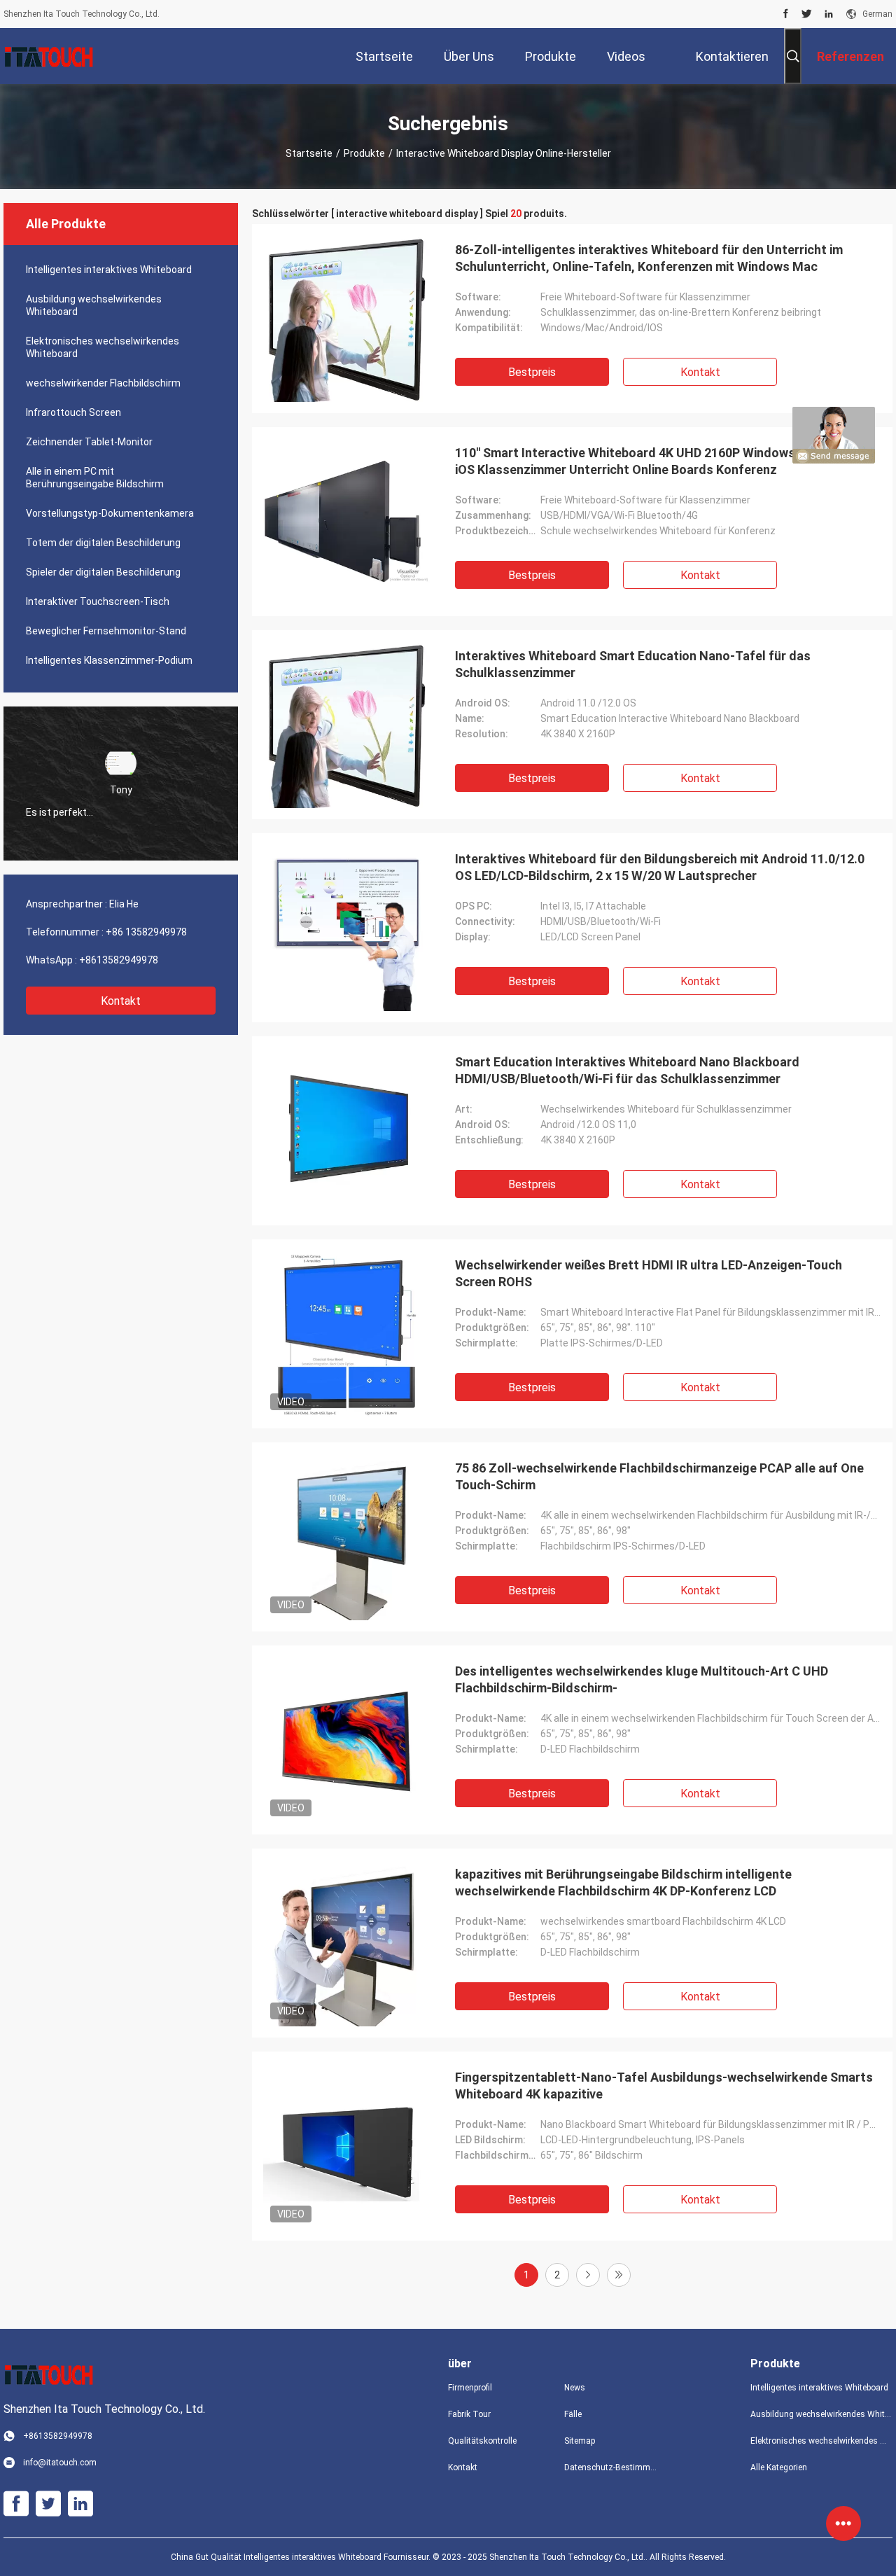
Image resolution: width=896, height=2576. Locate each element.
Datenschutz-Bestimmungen (611, 2467)
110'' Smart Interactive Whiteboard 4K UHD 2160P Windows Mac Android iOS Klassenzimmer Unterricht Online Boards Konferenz (664, 461)
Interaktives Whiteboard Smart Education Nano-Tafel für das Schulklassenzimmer (633, 664)
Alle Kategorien (779, 2467)
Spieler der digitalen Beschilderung (103, 572)
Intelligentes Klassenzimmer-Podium (109, 660)
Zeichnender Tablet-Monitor (89, 442)
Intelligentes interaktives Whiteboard (109, 270)
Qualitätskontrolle (482, 2441)
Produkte (364, 153)
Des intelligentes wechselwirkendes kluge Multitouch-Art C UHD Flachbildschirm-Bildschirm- (642, 1679)
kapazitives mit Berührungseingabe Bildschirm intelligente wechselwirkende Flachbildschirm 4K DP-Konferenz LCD (623, 1882)
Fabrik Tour (469, 2414)
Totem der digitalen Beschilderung (103, 543)
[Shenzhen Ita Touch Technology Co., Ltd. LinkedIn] (829, 14)
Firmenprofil (470, 2388)
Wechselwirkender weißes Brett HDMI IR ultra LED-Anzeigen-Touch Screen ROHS (649, 1273)
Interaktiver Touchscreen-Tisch (98, 601)
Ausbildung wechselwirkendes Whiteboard (94, 305)
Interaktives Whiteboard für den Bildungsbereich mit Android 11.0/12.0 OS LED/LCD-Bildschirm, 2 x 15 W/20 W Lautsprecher (660, 867)
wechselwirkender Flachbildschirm (103, 383)
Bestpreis (532, 372)
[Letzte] (619, 2275)
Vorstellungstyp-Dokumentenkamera (110, 513)
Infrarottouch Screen (73, 412)
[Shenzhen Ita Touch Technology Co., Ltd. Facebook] (786, 14)
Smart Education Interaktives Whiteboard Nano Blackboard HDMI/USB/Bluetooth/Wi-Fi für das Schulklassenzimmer (627, 1070)
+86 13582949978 (146, 932)
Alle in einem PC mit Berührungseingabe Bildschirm (95, 478)
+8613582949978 (119, 960)
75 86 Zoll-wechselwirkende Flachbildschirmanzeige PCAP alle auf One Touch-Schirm (659, 1476)
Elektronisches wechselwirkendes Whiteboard (103, 347)
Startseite (309, 153)
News (575, 2388)
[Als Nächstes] (588, 2275)
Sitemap (580, 2441)
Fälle (573, 2414)
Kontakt (121, 1001)
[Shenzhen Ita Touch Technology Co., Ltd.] (49, 56)
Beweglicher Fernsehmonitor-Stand (106, 631)
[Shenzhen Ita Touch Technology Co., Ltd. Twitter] (807, 14)
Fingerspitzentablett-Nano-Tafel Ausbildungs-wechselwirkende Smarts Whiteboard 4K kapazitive (664, 2086)
